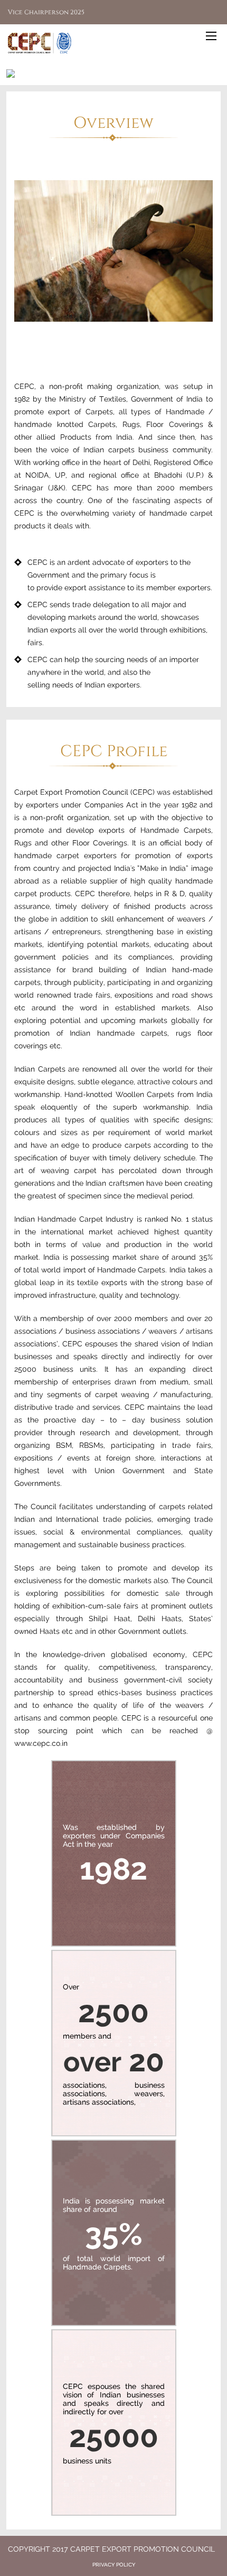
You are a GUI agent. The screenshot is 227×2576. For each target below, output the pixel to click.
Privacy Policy (114, 2565)
